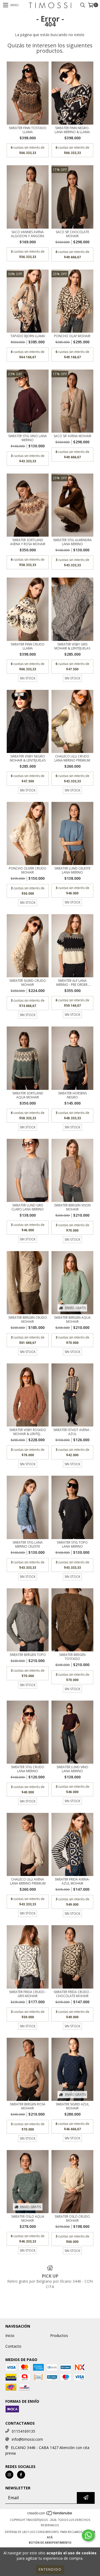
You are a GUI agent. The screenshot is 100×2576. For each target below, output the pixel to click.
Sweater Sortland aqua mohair (28, 1095)
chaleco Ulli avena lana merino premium (28, 1881)
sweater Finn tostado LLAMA (28, 130)
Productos (59, 2335)
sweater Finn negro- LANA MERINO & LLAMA (72, 130)
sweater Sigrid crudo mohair (28, 983)
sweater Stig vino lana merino (28, 438)
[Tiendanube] (50, 2515)
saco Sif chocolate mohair (72, 234)
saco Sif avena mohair (72, 436)
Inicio (10, 2335)
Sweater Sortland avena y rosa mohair (28, 542)
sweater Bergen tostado (72, 1657)
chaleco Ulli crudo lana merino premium (72, 758)
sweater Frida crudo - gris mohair (28, 1994)
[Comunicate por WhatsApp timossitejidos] (88, 2535)
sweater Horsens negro (72, 1095)
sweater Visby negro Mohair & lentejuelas (28, 758)
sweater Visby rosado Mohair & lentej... (28, 1432)
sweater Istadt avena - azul (72, 1432)
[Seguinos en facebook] (21, 2475)
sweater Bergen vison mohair (72, 1207)
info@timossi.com (27, 2439)
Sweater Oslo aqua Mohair (28, 2219)
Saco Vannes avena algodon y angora (28, 234)
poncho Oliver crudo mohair (28, 870)
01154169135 (23, 2431)
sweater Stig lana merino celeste (28, 1544)
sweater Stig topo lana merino (72, 1544)
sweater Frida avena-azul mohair (72, 1881)
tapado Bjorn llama (28, 336)
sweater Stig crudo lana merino (28, 1769)
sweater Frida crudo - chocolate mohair (72, 1994)
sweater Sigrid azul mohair (72, 2106)
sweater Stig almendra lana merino (72, 542)
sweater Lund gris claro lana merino (28, 1207)
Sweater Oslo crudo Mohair (72, 2219)
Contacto (13, 2346)
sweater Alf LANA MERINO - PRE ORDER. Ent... (72, 983)
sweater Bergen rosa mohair (28, 2106)
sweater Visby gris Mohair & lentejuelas (72, 646)
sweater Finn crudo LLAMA (28, 646)
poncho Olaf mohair (72, 336)
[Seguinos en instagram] (9, 2475)
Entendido (50, 2569)
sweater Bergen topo (28, 1655)
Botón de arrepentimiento (50, 2543)
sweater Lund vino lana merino (72, 1769)
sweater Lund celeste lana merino (72, 870)
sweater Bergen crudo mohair (28, 1320)
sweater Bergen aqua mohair (72, 1320)
